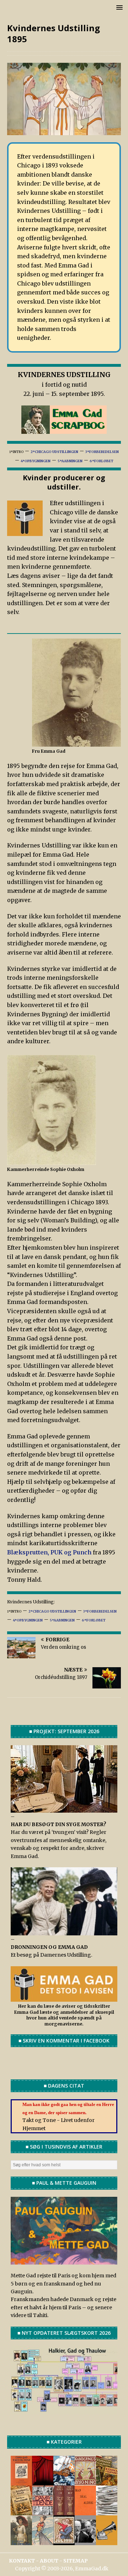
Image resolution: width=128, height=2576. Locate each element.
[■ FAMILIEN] (85, 2541)
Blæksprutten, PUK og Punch (50, 1552)
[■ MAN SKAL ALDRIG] (85, 2511)
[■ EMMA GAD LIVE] (107, 2541)
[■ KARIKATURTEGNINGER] (43, 2541)
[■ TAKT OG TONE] (21, 2481)
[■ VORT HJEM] (64, 2511)
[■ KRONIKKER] (21, 2511)
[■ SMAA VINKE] (43, 2511)
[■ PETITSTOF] (107, 2511)
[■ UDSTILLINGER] (64, 2481)
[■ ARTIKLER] (107, 2481)
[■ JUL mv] (64, 2541)
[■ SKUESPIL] (43, 2481)
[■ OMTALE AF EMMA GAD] (21, 2541)
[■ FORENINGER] (85, 2481)
